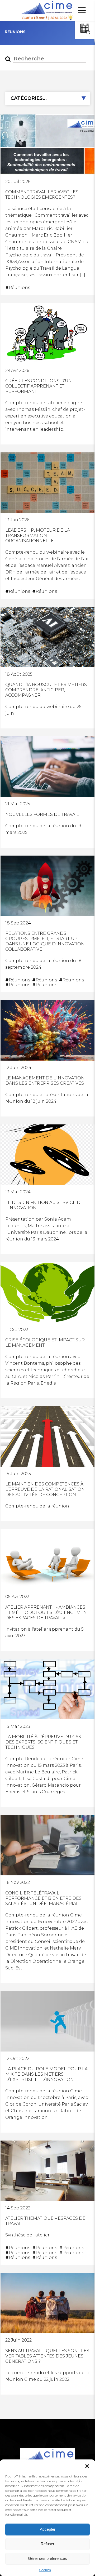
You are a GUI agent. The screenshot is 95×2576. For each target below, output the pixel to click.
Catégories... (29, 98)
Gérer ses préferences (47, 2558)
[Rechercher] (8, 59)
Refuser (47, 2544)
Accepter (48, 2529)
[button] (87, 2466)
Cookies (45, 2570)
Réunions (18, 288)
